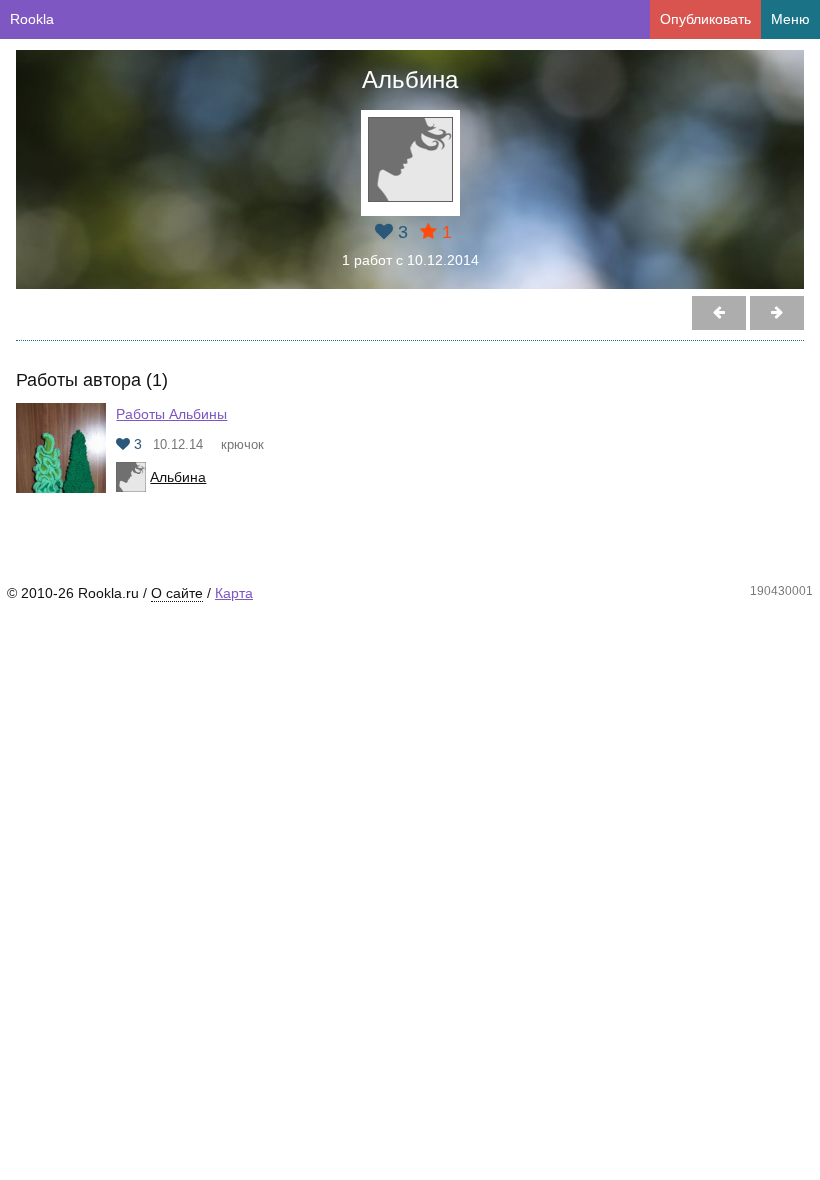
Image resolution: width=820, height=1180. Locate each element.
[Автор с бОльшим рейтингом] (719, 313)
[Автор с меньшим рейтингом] (777, 313)
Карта (234, 593)
